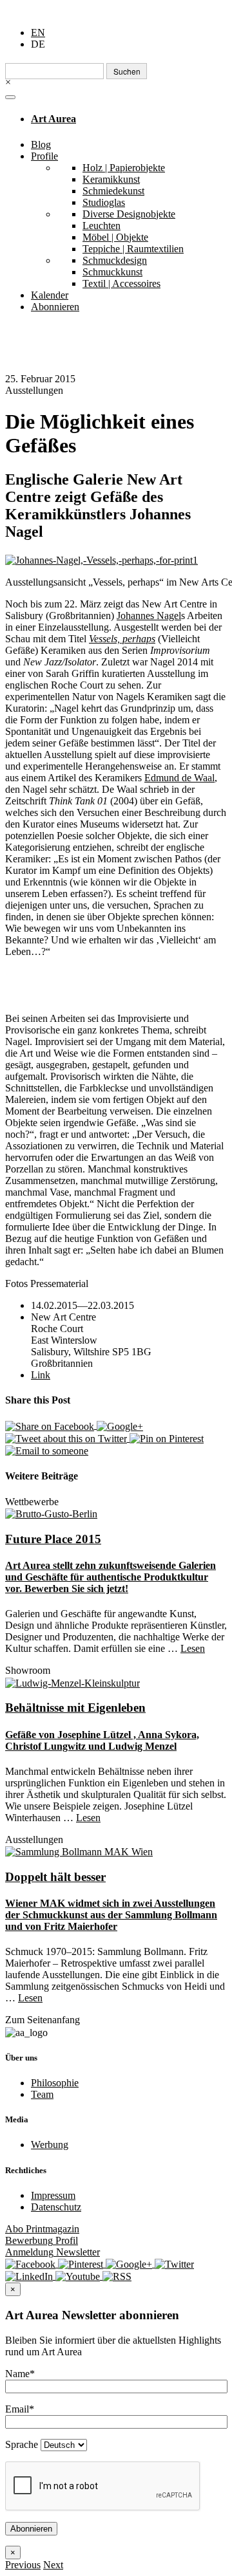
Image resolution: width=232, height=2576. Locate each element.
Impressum (53, 2195)
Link (41, 1375)
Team (42, 2094)
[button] (23, 2565)
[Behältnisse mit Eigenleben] (72, 1682)
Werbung (50, 2145)
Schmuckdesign (115, 260)
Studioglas (104, 202)
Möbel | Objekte (115, 237)
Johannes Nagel (149, 616)
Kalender (50, 295)
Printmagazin (42, 2229)
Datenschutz (56, 2207)
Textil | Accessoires (121, 283)
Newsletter (53, 2252)
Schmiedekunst (113, 191)
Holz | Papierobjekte (124, 168)
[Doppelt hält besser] (79, 1851)
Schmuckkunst (112, 272)
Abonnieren (55, 307)
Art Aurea (53, 119)
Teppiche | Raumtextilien (133, 249)
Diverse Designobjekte (129, 214)
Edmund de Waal (179, 778)
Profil (42, 2240)
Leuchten (101, 226)
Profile (44, 156)
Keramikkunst (111, 179)
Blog (41, 144)
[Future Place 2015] (51, 1513)
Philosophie (55, 2083)
